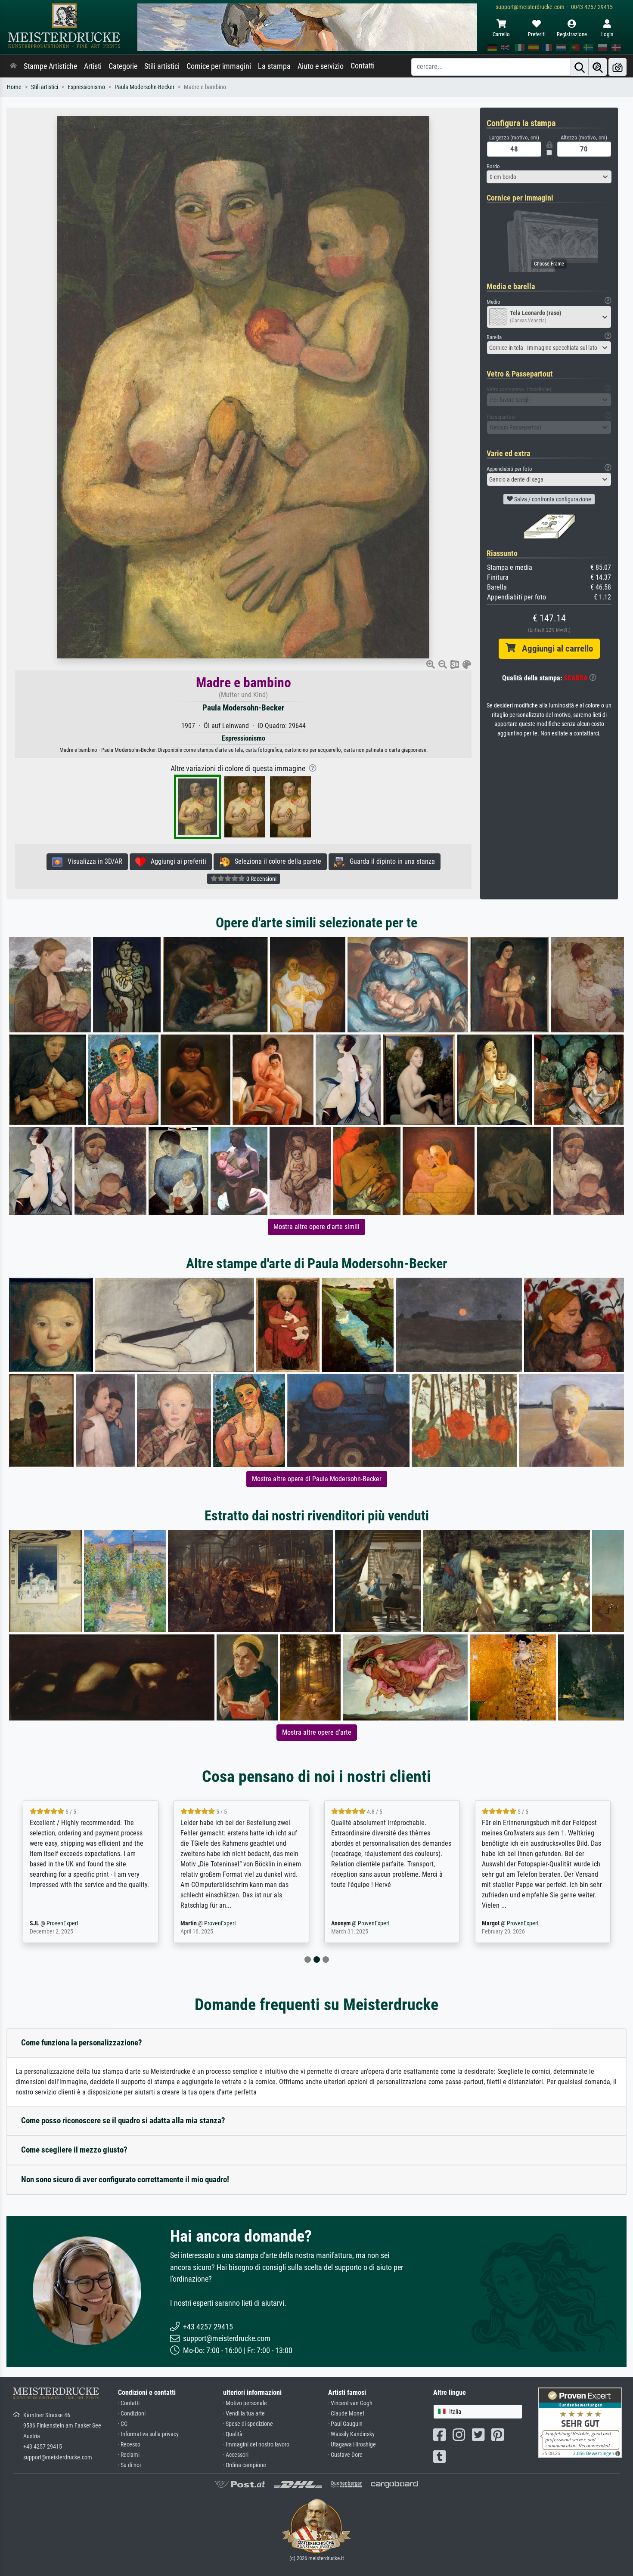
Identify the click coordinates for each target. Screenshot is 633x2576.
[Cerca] (580, 67)
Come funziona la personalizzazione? (82, 2043)
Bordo (493, 166)
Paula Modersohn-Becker (144, 87)
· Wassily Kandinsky (351, 2434)
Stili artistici (162, 66)
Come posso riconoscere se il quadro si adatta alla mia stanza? (123, 2120)
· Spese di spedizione (248, 2424)
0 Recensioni (261, 879)
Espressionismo (86, 87)
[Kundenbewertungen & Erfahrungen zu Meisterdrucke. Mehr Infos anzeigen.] (580, 2422)
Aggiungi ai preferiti (176, 861)
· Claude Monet (346, 2414)
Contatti (363, 66)
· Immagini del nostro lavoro (256, 2445)
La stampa (274, 66)
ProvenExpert (76, 1923)
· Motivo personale (245, 2403)
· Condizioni (132, 2414)
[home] (13, 66)
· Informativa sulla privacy (148, 2434)
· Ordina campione (245, 2465)
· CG (123, 2424)
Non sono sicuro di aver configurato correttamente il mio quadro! (125, 2179)
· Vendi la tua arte (244, 2414)
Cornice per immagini (219, 66)
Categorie (123, 66)
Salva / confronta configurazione (552, 499)
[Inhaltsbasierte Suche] (598, 67)
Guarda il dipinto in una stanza (390, 861)
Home (14, 87)
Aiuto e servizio (321, 66)
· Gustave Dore (345, 2455)
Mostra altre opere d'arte (317, 1732)
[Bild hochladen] (617, 67)
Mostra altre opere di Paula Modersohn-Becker (317, 1479)
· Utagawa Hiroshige (352, 2445)
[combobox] (549, 177)
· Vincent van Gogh (350, 2403)
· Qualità (233, 2434)
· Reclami (129, 2455)
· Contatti (129, 2403)
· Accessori (236, 2455)
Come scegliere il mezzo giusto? (74, 2150)
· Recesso (129, 2445)
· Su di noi (129, 2465)
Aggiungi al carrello (554, 649)
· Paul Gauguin (345, 2424)
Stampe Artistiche (50, 66)
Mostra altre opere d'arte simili (316, 1227)
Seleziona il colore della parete (275, 861)
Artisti (93, 66)
